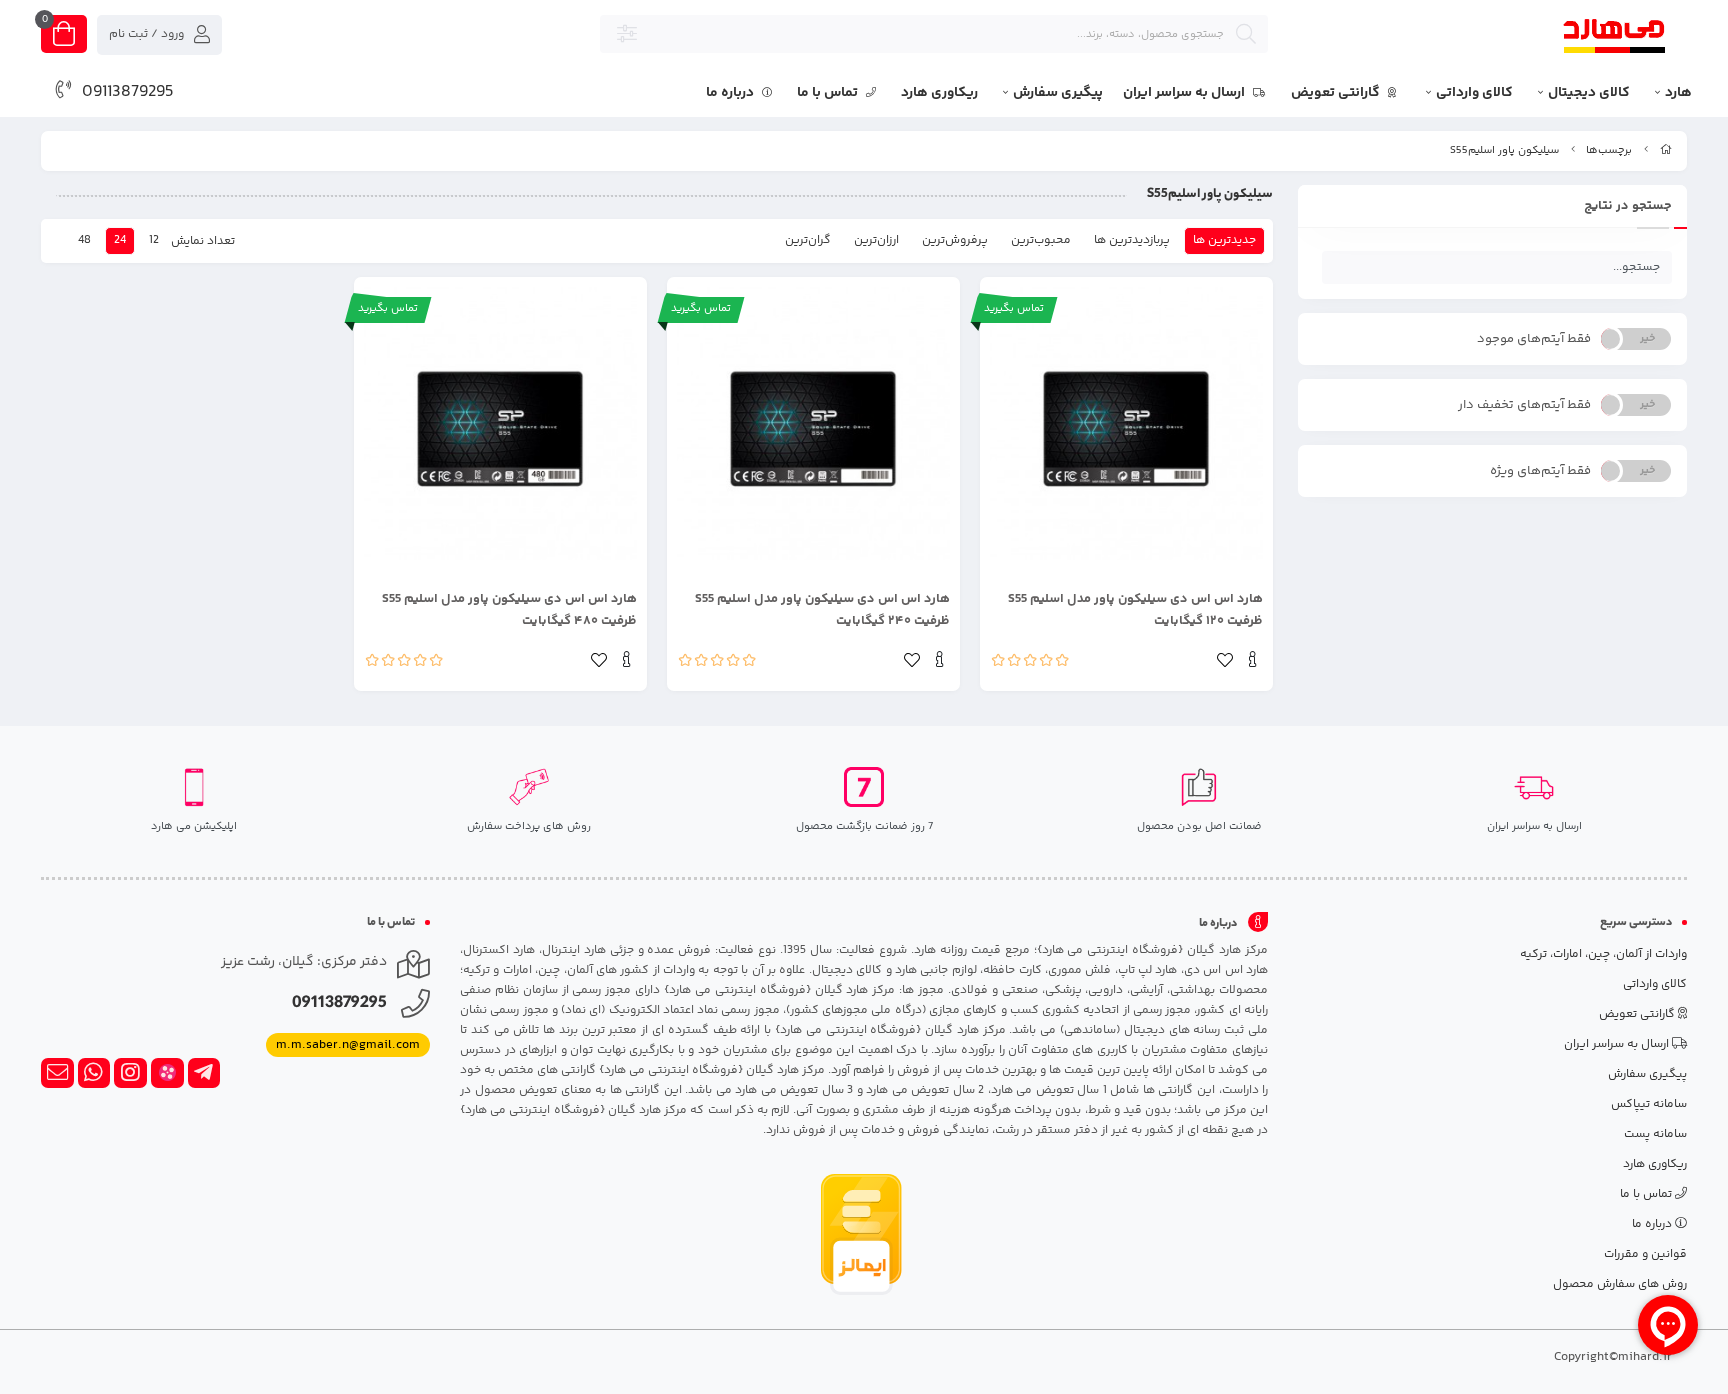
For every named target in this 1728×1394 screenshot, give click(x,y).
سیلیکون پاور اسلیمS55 (1504, 150)
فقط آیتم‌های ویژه (1540, 471)
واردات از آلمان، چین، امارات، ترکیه (1603, 954)
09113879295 (128, 92)
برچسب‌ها (1609, 150)
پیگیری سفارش (1058, 93)
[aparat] (167, 1073)
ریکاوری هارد (939, 93)
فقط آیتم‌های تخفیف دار (1524, 405)
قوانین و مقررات (1645, 1254)
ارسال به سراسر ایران (1185, 93)
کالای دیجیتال (1589, 93)
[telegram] (204, 1073)
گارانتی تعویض (1337, 93)
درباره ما (731, 93)
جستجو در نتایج (1628, 206)
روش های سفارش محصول (1620, 1284)
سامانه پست (1655, 1134)
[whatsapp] (94, 1073)
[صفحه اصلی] (1666, 150)
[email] (57, 1073)
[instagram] (130, 1073)
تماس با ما (829, 93)
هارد (1678, 93)
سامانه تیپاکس (1649, 1104)
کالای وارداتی (1474, 93)
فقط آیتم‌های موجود (1534, 339)
